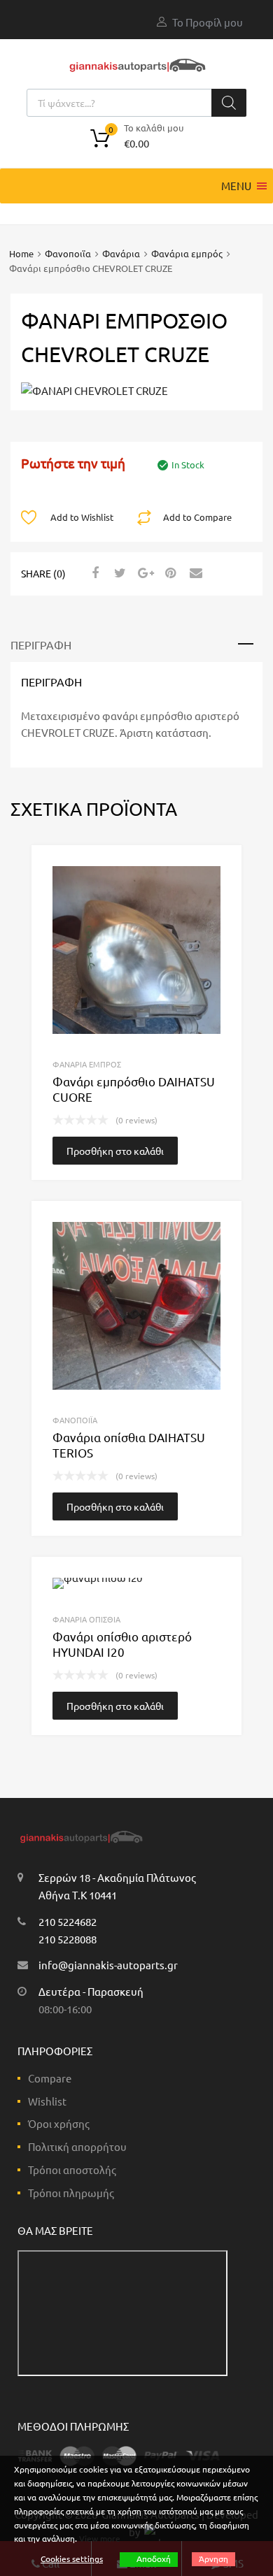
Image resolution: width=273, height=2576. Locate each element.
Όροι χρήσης (59, 2123)
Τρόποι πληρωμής (71, 2193)
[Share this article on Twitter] (118, 573)
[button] (236, 186)
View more (100, 2538)
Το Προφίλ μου (208, 22)
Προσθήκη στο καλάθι (115, 1151)
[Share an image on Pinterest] (169, 573)
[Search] (229, 103)
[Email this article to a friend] (194, 573)
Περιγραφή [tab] (41, 645)
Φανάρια (121, 253)
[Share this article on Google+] (143, 573)
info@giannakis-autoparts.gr (108, 1965)
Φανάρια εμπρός (187, 253)
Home (21, 253)
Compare (50, 2078)
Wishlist (47, 2101)
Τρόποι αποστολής (72, 2170)
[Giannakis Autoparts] (136, 72)
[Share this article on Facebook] (93, 573)
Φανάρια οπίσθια (86, 1619)
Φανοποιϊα (68, 253)
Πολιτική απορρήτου (77, 2146)
